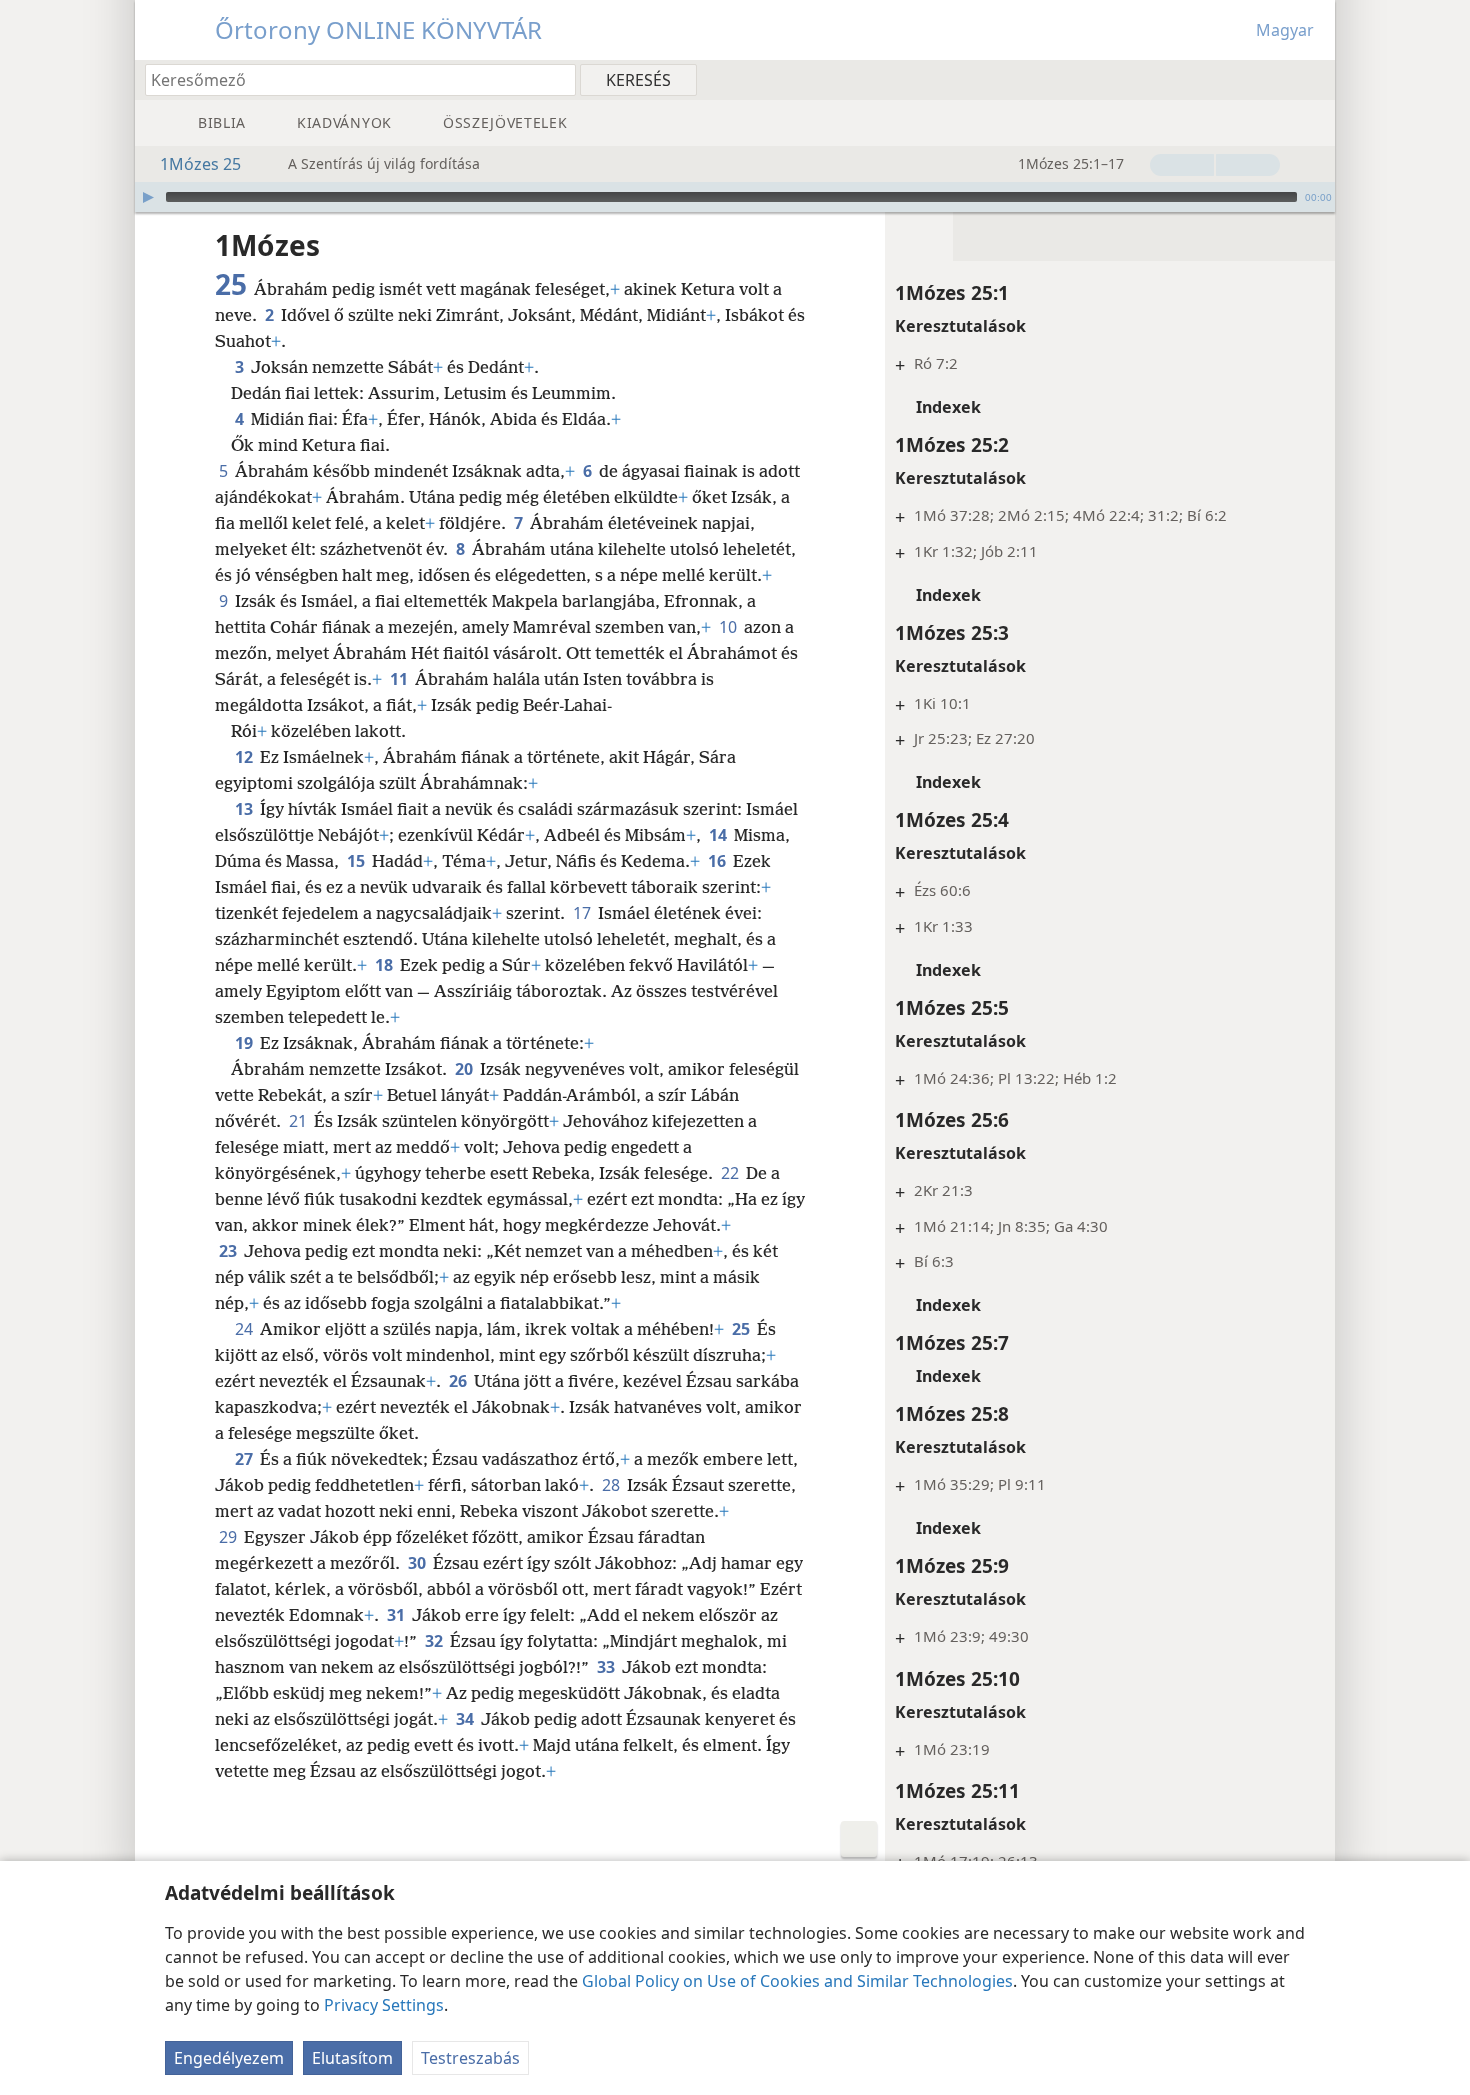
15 (357, 861)
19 (245, 1043)
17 (583, 913)
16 (718, 861)
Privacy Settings (384, 2005)
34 (466, 1719)
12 (245, 757)
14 (719, 835)
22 (731, 1173)
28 (612, 1485)
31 (397, 1615)
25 (742, 1329)
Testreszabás (470, 2058)
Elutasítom (352, 2058)
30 (418, 1563)
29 (229, 1537)
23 (229, 1251)
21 (299, 1121)
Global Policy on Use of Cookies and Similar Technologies (797, 1981)
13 (245, 809)
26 (459, 1381)
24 (245, 1329)
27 (245, 1459)
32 (435, 1641)
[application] (735, 197)
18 (385, 965)
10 (729, 627)
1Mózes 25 (200, 164)
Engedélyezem (229, 2058)
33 (607, 1667)
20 (465, 1069)
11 (400, 679)
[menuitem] (1312, 79)
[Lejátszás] (148, 197)
